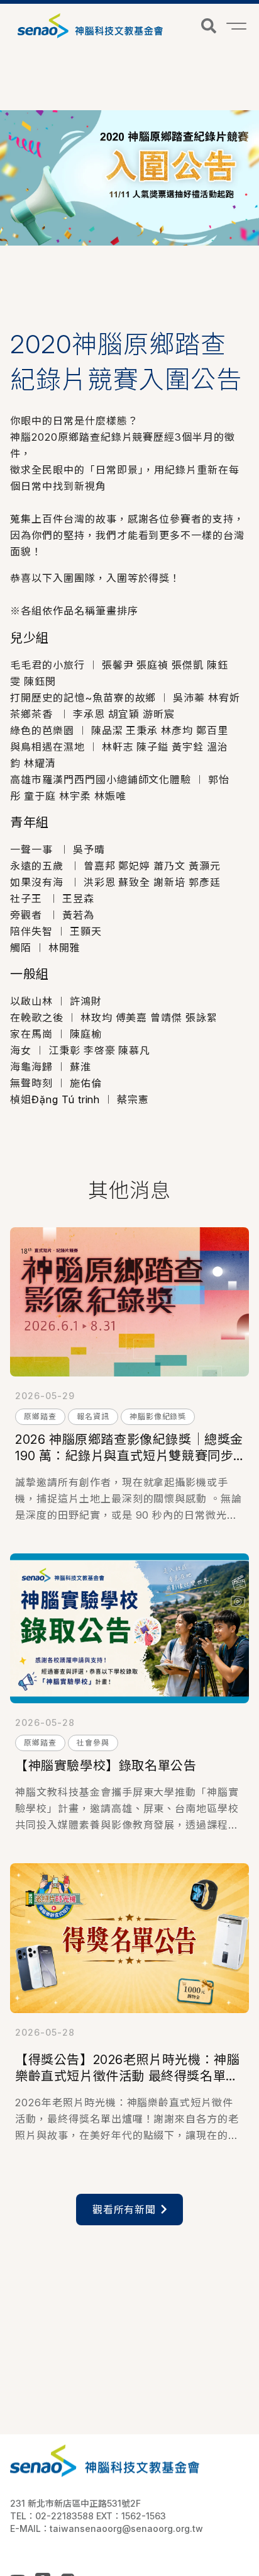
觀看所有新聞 (124, 2210)
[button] (209, 26)
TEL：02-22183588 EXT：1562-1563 (88, 2516)
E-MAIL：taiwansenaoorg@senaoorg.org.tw (107, 2528)
